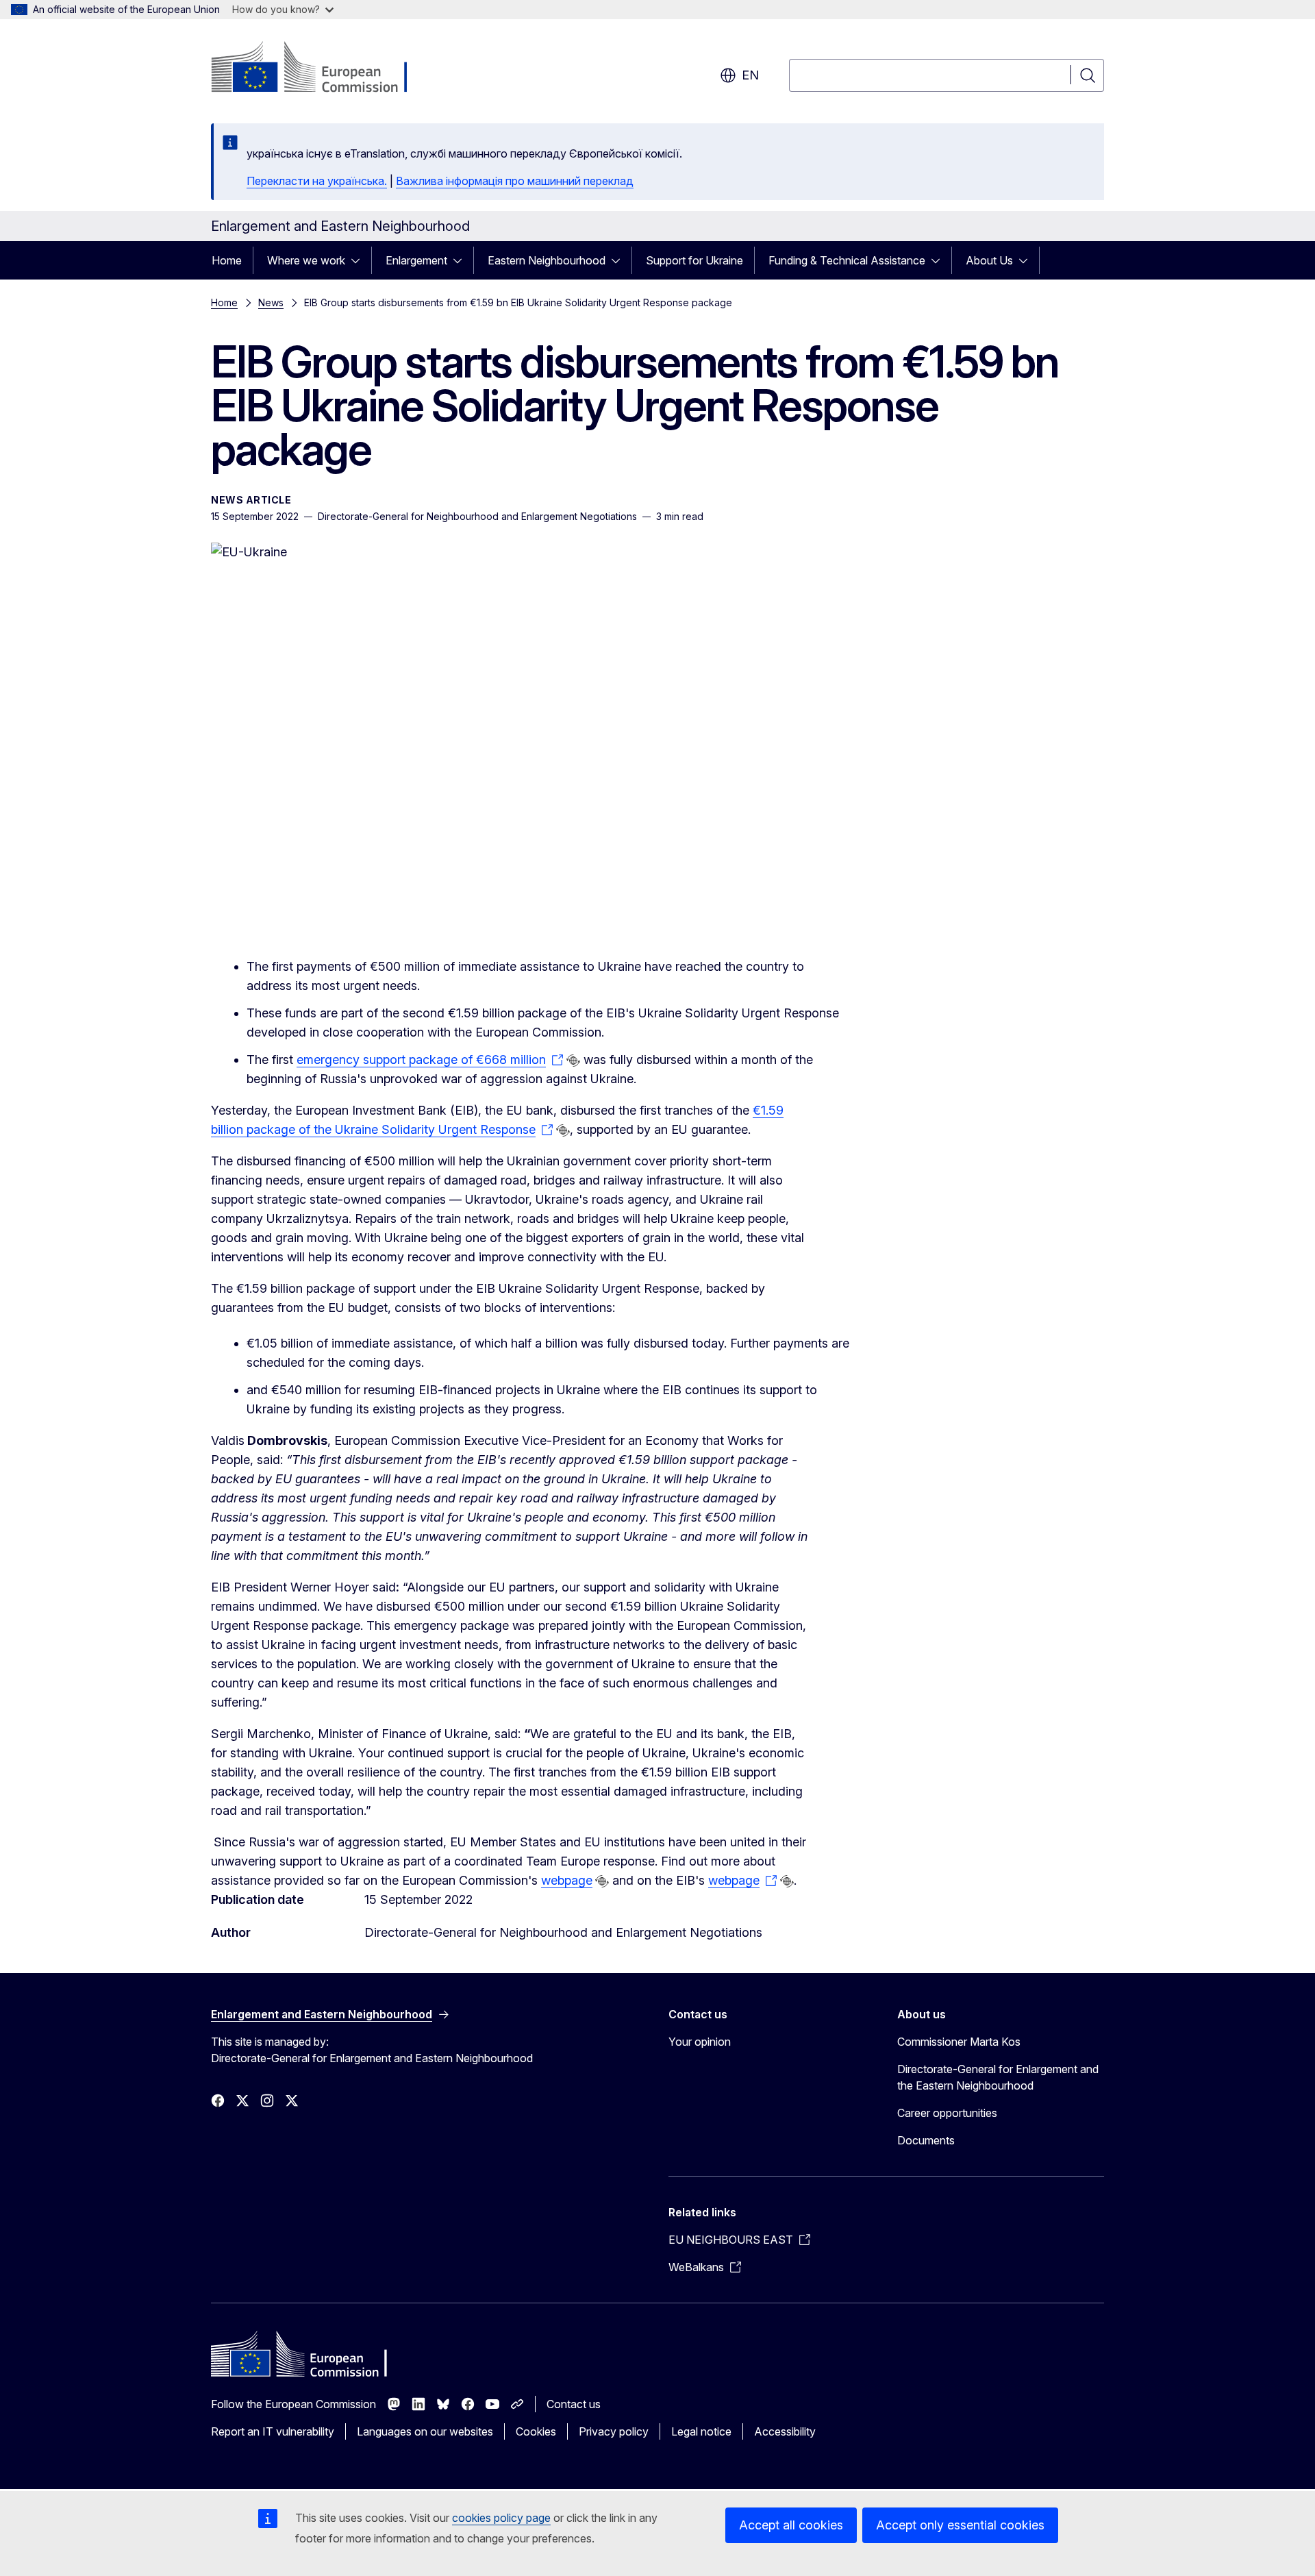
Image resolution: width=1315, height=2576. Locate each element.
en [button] (750, 75)
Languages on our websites (425, 2431)
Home (227, 260)
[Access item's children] (360, 260)
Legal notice (701, 2431)
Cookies (536, 2431)
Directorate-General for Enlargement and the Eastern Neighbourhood (998, 2077)
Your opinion (700, 2042)
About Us (989, 260)
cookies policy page (501, 2518)
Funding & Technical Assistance (847, 260)
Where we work (306, 260)
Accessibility (785, 2431)
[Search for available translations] (573, 1061)
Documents (926, 2140)
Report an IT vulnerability (273, 2431)
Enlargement (416, 260)
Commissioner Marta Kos (959, 2042)
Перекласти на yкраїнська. (317, 181)
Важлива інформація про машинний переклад (515, 181)
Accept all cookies (791, 2525)
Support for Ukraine (694, 260)
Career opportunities (947, 2113)
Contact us (574, 2404)
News (271, 302)
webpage (567, 1880)
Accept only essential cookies (960, 2525)
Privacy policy (614, 2431)
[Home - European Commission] (322, 69)
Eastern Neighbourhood (547, 260)
